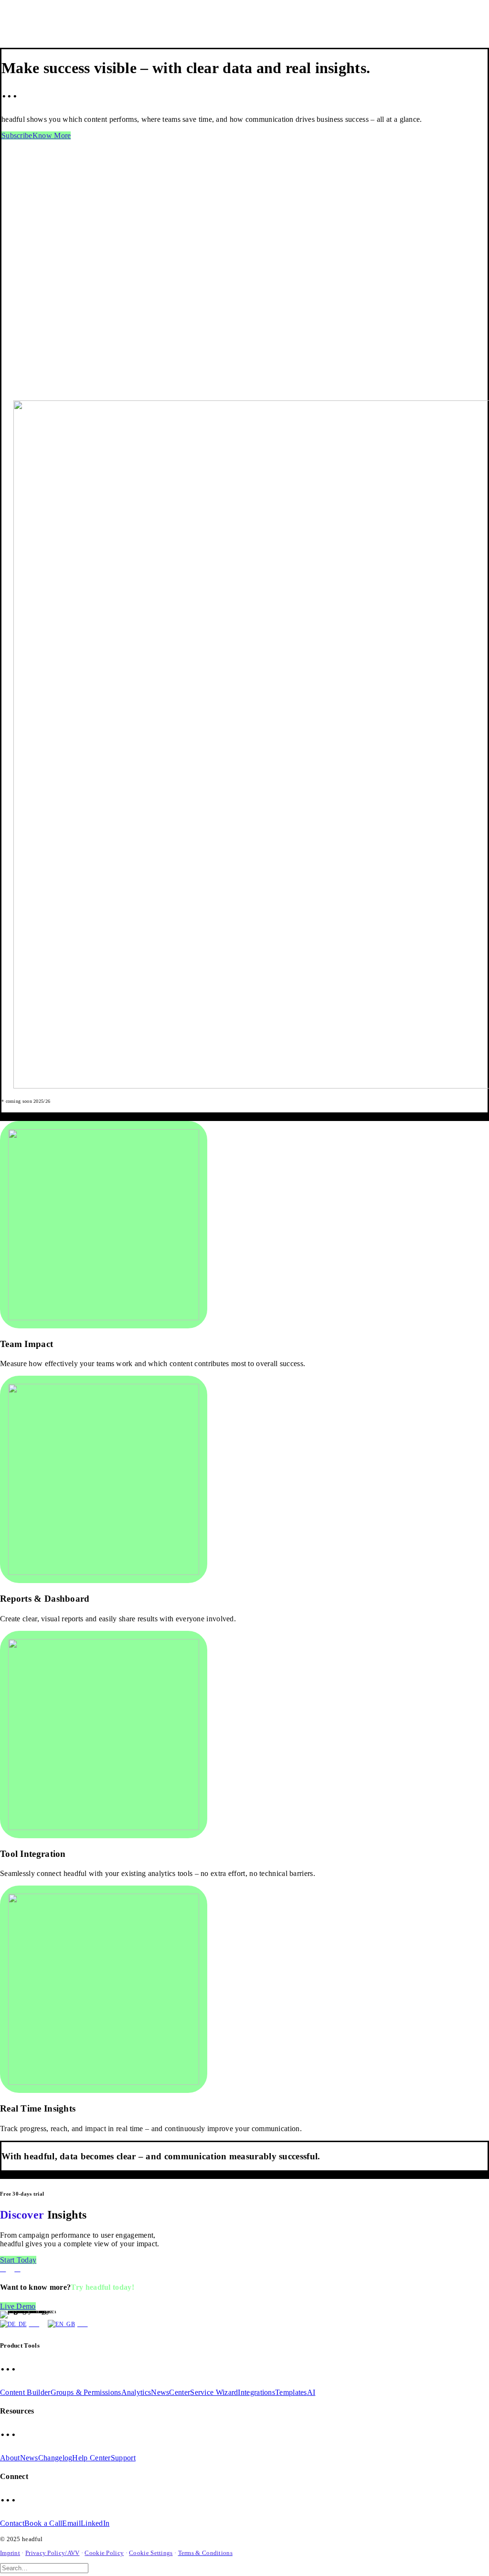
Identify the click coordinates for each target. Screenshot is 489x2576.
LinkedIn (95, 2523)
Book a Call (43, 2523)
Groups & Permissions (86, 2392)
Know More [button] (52, 135)
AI (311, 2392)
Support (123, 2458)
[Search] (48, 2568)
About (10, 2458)
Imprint (10, 2553)
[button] (104, 1225)
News (29, 2458)
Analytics (136, 2392)
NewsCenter (170, 2392)
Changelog (55, 2458)
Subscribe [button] (17, 135)
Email (71, 2523)
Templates (291, 2392)
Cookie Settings (151, 2553)
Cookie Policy (104, 2553)
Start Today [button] (18, 2260)
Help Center (91, 2458)
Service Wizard (214, 2392)
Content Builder (25, 2392)
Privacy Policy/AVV (52, 2553)
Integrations (256, 2392)
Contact (12, 2523)
